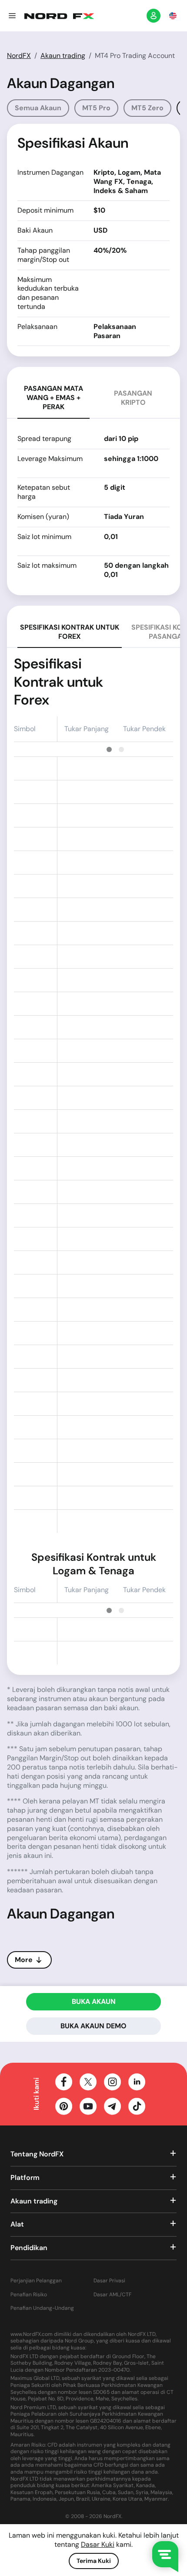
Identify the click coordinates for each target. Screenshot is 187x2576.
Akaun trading (63, 56)
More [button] (24, 1960)
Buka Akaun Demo (93, 2026)
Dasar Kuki (98, 2544)
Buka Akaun (94, 2001)
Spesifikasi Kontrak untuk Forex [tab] (70, 632)
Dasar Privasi (109, 2281)
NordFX (19, 56)
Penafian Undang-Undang (42, 2308)
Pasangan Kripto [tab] (133, 398)
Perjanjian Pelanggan (36, 2281)
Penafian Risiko (29, 2295)
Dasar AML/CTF (112, 2295)
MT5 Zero (147, 108)
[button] (12, 16)
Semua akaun (38, 108)
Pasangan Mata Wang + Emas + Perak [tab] (53, 398)
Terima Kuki (94, 2561)
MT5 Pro (96, 108)
